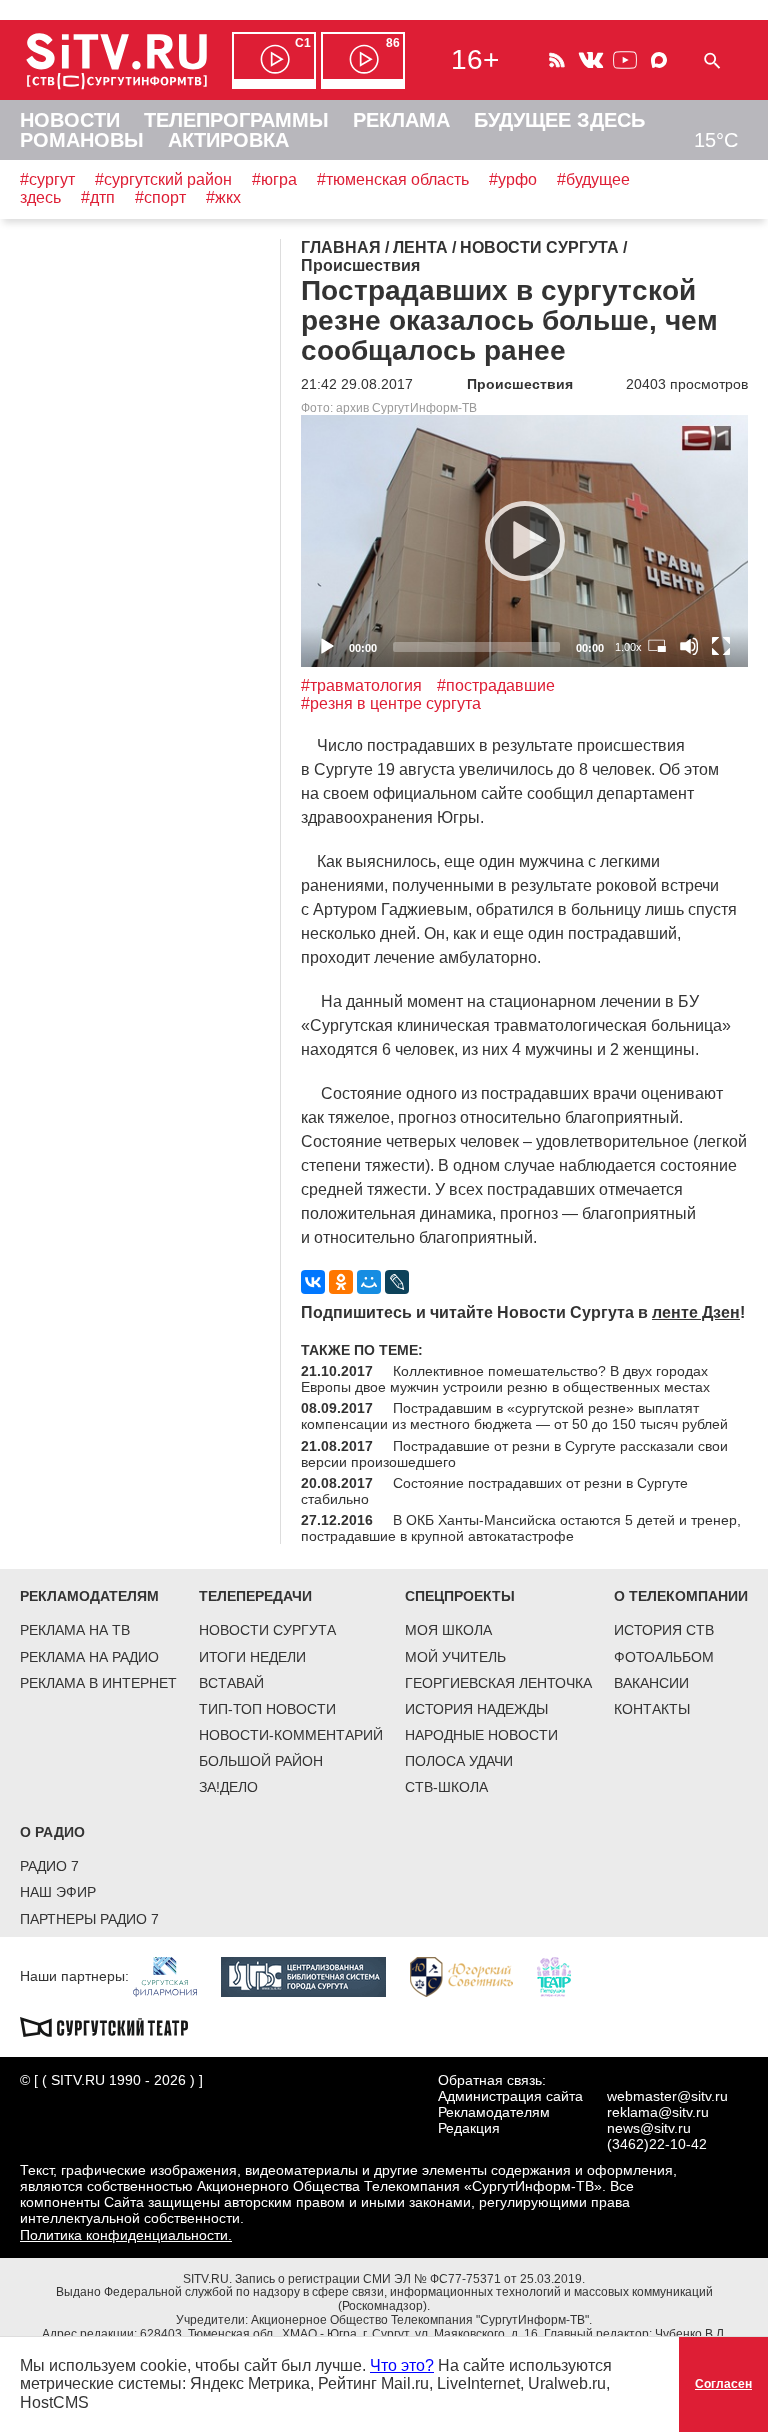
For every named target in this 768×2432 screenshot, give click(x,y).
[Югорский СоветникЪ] (471, 1975)
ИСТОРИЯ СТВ (664, 1630)
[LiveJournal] (397, 1282)
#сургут (47, 179)
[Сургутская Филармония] (175, 1975)
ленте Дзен (696, 1312)
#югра (274, 179)
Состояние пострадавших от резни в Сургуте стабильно (494, 1491)
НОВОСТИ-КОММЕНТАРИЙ (291, 1735)
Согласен (723, 2384)
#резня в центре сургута (391, 703)
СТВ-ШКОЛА (446, 1787)
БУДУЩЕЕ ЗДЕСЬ (559, 120)
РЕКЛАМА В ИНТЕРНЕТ (98, 1683)
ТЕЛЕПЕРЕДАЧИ (255, 1596)
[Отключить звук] (689, 646)
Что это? (402, 2365)
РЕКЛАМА (401, 120)
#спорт (160, 197)
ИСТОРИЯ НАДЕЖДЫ (476, 1709)
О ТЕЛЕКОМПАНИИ (681, 1596)
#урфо (513, 179)
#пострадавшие (496, 685)
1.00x (628, 647)
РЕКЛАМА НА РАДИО (89, 1657)
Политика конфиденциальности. (126, 2235)
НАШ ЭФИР (58, 1892)
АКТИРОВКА (228, 140)
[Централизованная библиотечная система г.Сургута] (313, 1975)
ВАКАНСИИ (651, 1683)
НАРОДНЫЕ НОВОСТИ (481, 1735)
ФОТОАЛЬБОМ (664, 1657)
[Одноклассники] (341, 1282)
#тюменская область (393, 179)
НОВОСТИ (70, 120)
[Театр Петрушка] (564, 1975)
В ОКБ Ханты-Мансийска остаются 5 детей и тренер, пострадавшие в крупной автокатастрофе (521, 1528)
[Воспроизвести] (525, 541)
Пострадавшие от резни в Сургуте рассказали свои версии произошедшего (514, 1454)
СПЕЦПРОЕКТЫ (460, 1596)
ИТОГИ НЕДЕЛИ (252, 1657)
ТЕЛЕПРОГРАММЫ (236, 120)
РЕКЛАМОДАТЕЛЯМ (89, 1596)
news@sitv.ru (649, 2128)
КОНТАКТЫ (652, 1709)
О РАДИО (52, 1832)
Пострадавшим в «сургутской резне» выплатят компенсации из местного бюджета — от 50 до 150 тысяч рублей (514, 1416)
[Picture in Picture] (657, 646)
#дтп (98, 197)
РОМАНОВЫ (82, 140)
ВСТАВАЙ (231, 1683)
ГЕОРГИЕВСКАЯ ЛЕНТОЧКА (498, 1683)
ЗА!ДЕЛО (228, 1787)
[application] (524, 540)
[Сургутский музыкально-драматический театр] (114, 2025)
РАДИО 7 (49, 1866)
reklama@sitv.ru (658, 2112)
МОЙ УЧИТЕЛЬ (455, 1657)
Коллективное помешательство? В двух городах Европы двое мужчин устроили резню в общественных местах (505, 1379)
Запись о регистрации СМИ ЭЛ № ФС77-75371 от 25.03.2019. (410, 2279)
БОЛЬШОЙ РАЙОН (261, 1761)
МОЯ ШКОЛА (448, 1630)
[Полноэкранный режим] (721, 646)
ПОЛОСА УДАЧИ (459, 1761)
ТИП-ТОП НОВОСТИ (267, 1709)
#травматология (361, 685)
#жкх (223, 197)
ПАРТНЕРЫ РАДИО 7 (89, 1919)
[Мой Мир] (369, 1282)
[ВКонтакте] (313, 1282)
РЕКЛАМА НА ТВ (75, 1630)
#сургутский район (163, 179)
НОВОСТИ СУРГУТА (267, 1630)
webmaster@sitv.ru (667, 2096)
